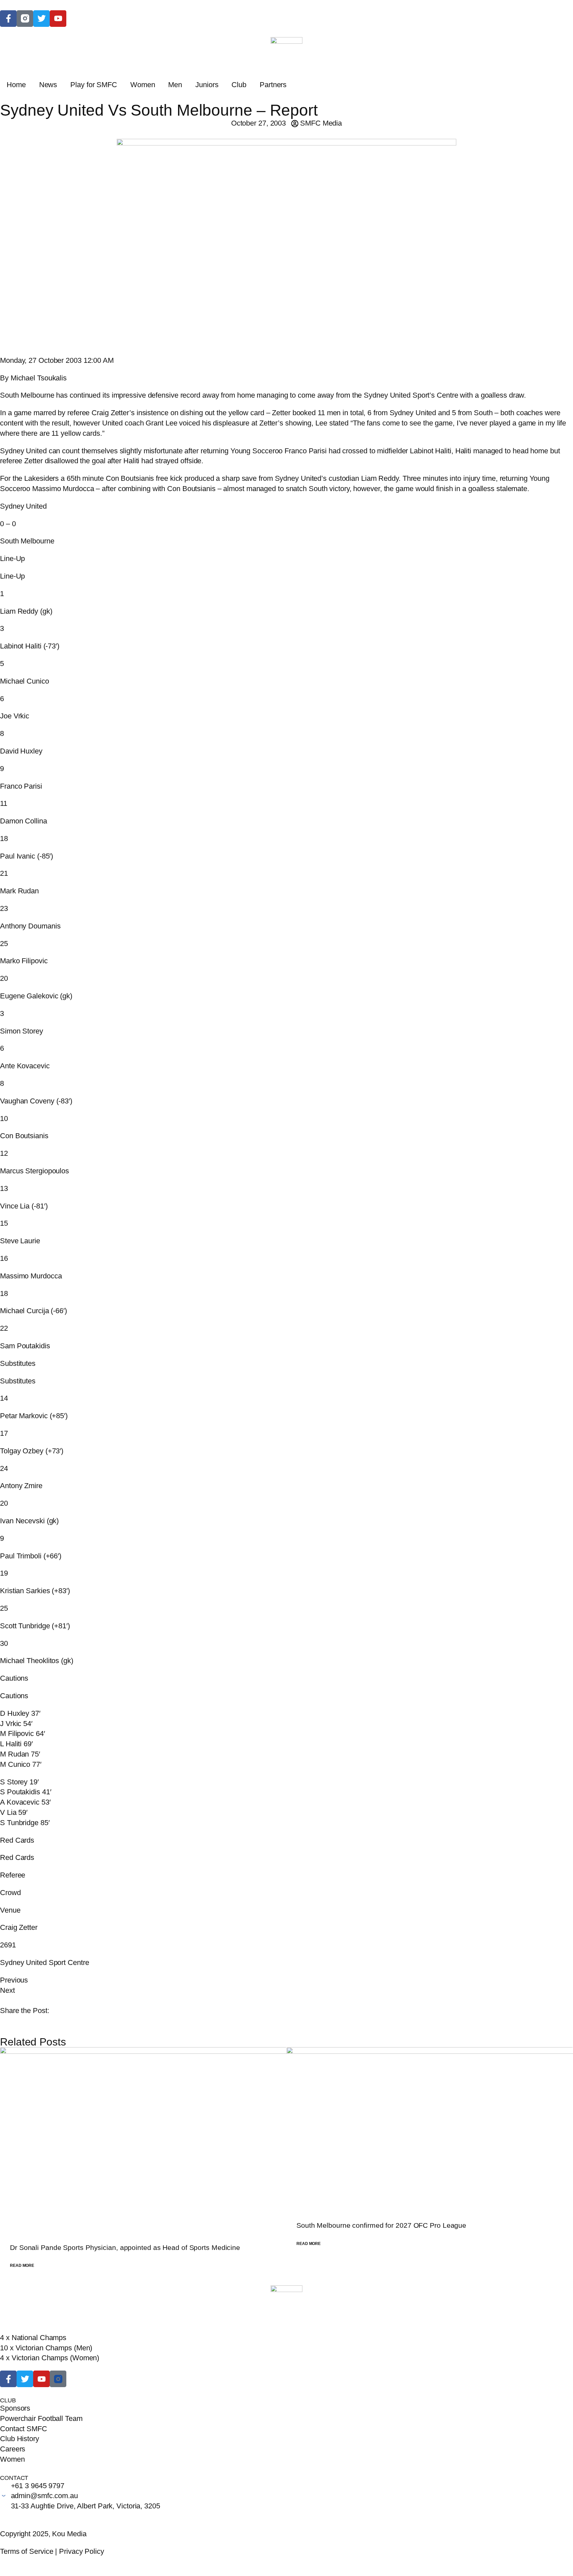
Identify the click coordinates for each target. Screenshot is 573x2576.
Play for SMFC (94, 85)
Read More (22, 2266)
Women (143, 85)
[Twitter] (41, 19)
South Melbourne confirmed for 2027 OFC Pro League (381, 2225)
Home (16, 85)
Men (175, 85)
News (48, 85)
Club (239, 85)
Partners (273, 85)
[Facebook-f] (8, 19)
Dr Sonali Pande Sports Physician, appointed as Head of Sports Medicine (125, 2247)
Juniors (207, 85)
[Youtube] (41, 2379)
